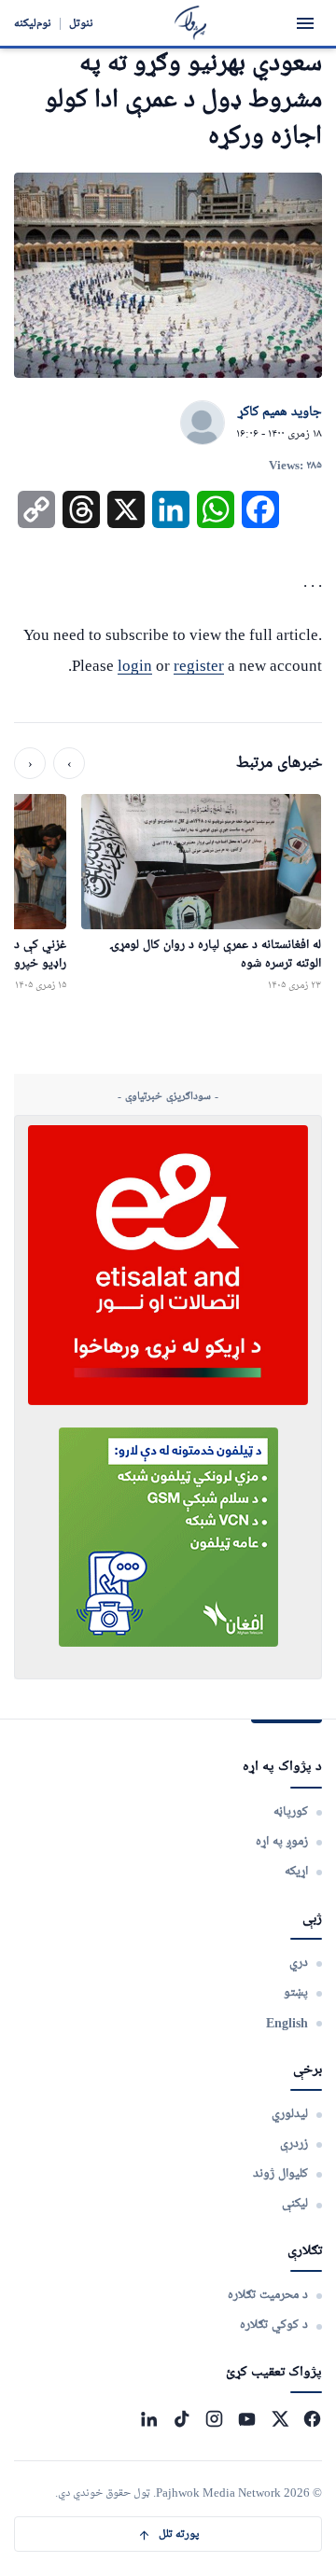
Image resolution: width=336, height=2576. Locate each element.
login (135, 666)
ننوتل (81, 23)
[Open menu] (305, 23)
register (199, 666)
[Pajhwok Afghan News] (191, 23)
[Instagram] (214, 2419)
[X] (280, 2419)
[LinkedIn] (149, 2419)
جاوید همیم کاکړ (280, 412)
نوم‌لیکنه (33, 23)
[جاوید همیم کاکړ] (203, 424)
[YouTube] (247, 2419)
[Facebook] (312, 2419)
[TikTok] (182, 2419)
